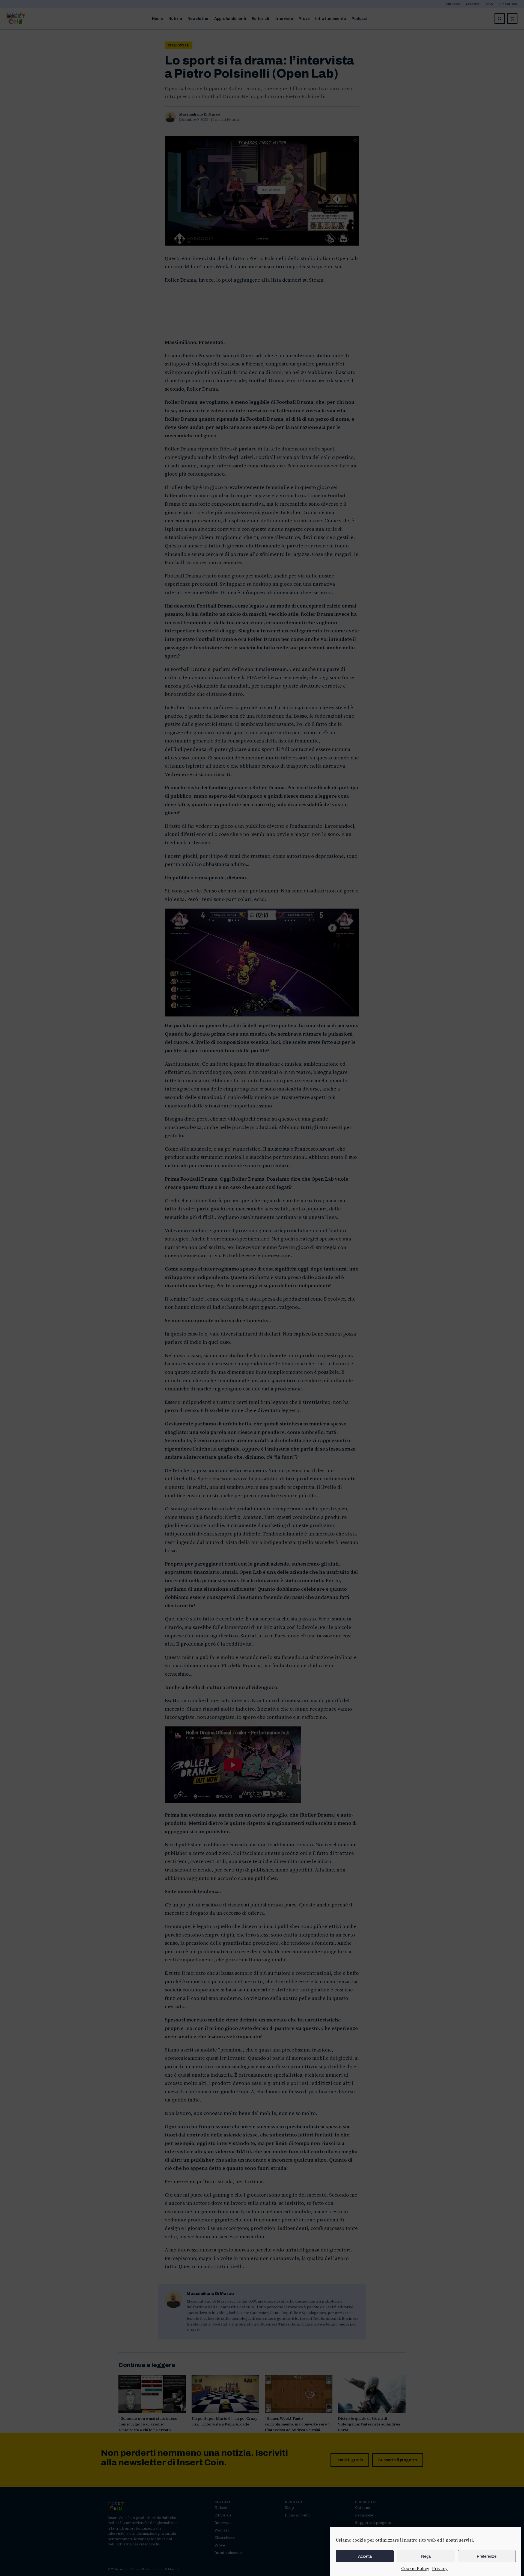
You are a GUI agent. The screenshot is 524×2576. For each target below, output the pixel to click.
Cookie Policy (415, 2568)
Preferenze (487, 2556)
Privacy (440, 2568)
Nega (426, 2556)
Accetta (365, 2556)
